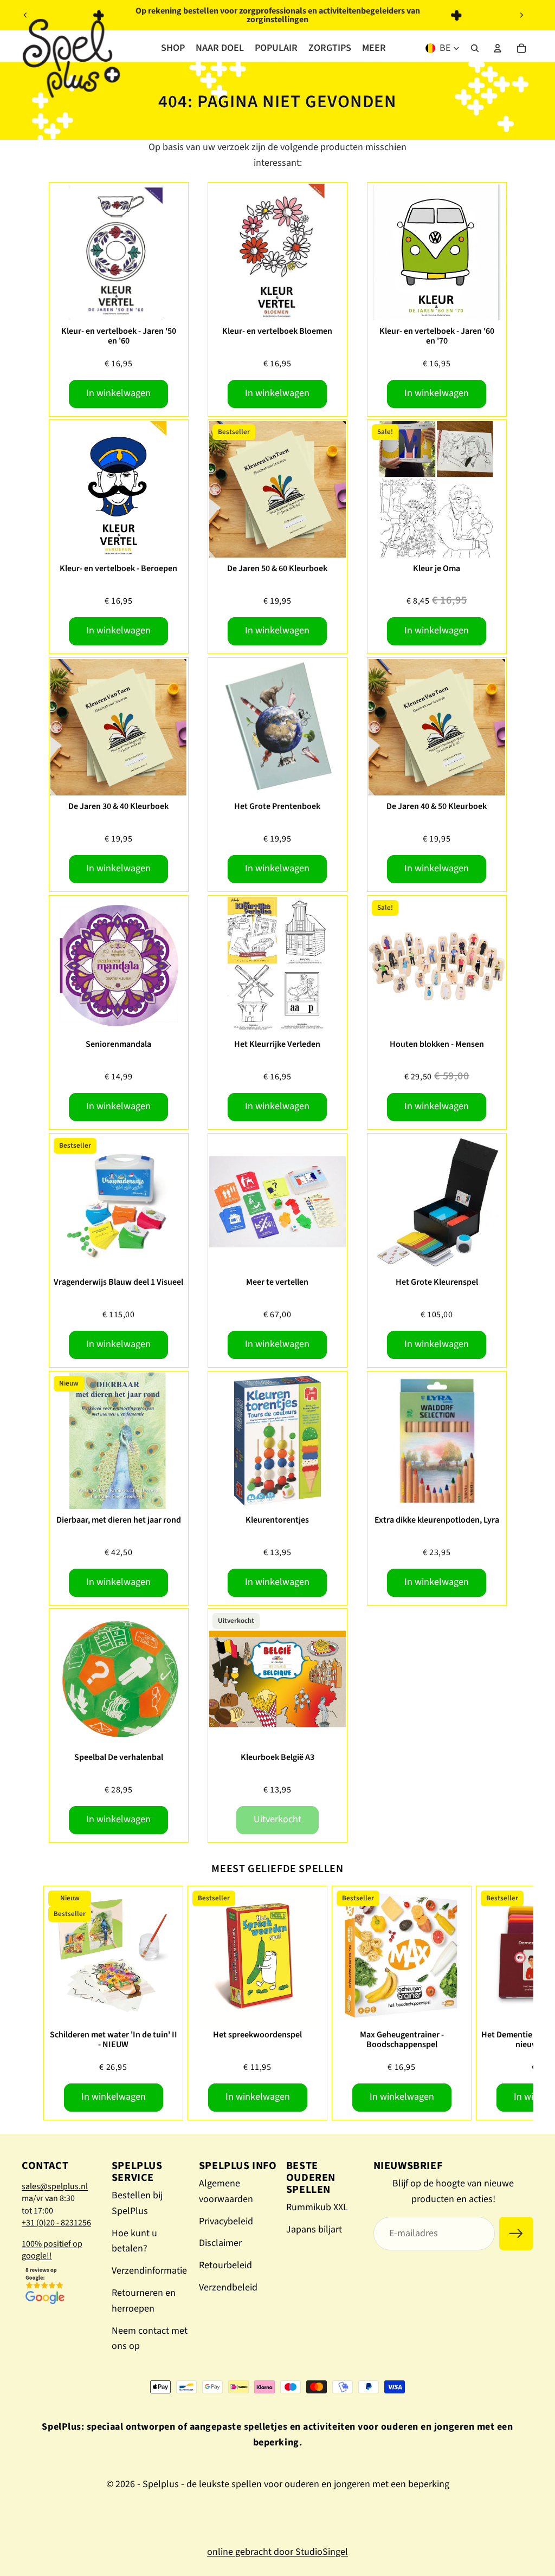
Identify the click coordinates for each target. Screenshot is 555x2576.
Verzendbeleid (228, 2287)
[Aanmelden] (516, 2234)
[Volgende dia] (521, 15)
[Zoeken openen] (475, 48)
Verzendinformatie (149, 2271)
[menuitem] (374, 48)
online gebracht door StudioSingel (277, 2552)
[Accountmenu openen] (498, 48)
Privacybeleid (226, 2221)
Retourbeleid (225, 2265)
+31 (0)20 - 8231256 (56, 2223)
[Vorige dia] (25, 15)
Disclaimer (220, 2243)
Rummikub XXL (317, 2207)
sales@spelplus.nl (55, 2186)
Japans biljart (314, 2229)
